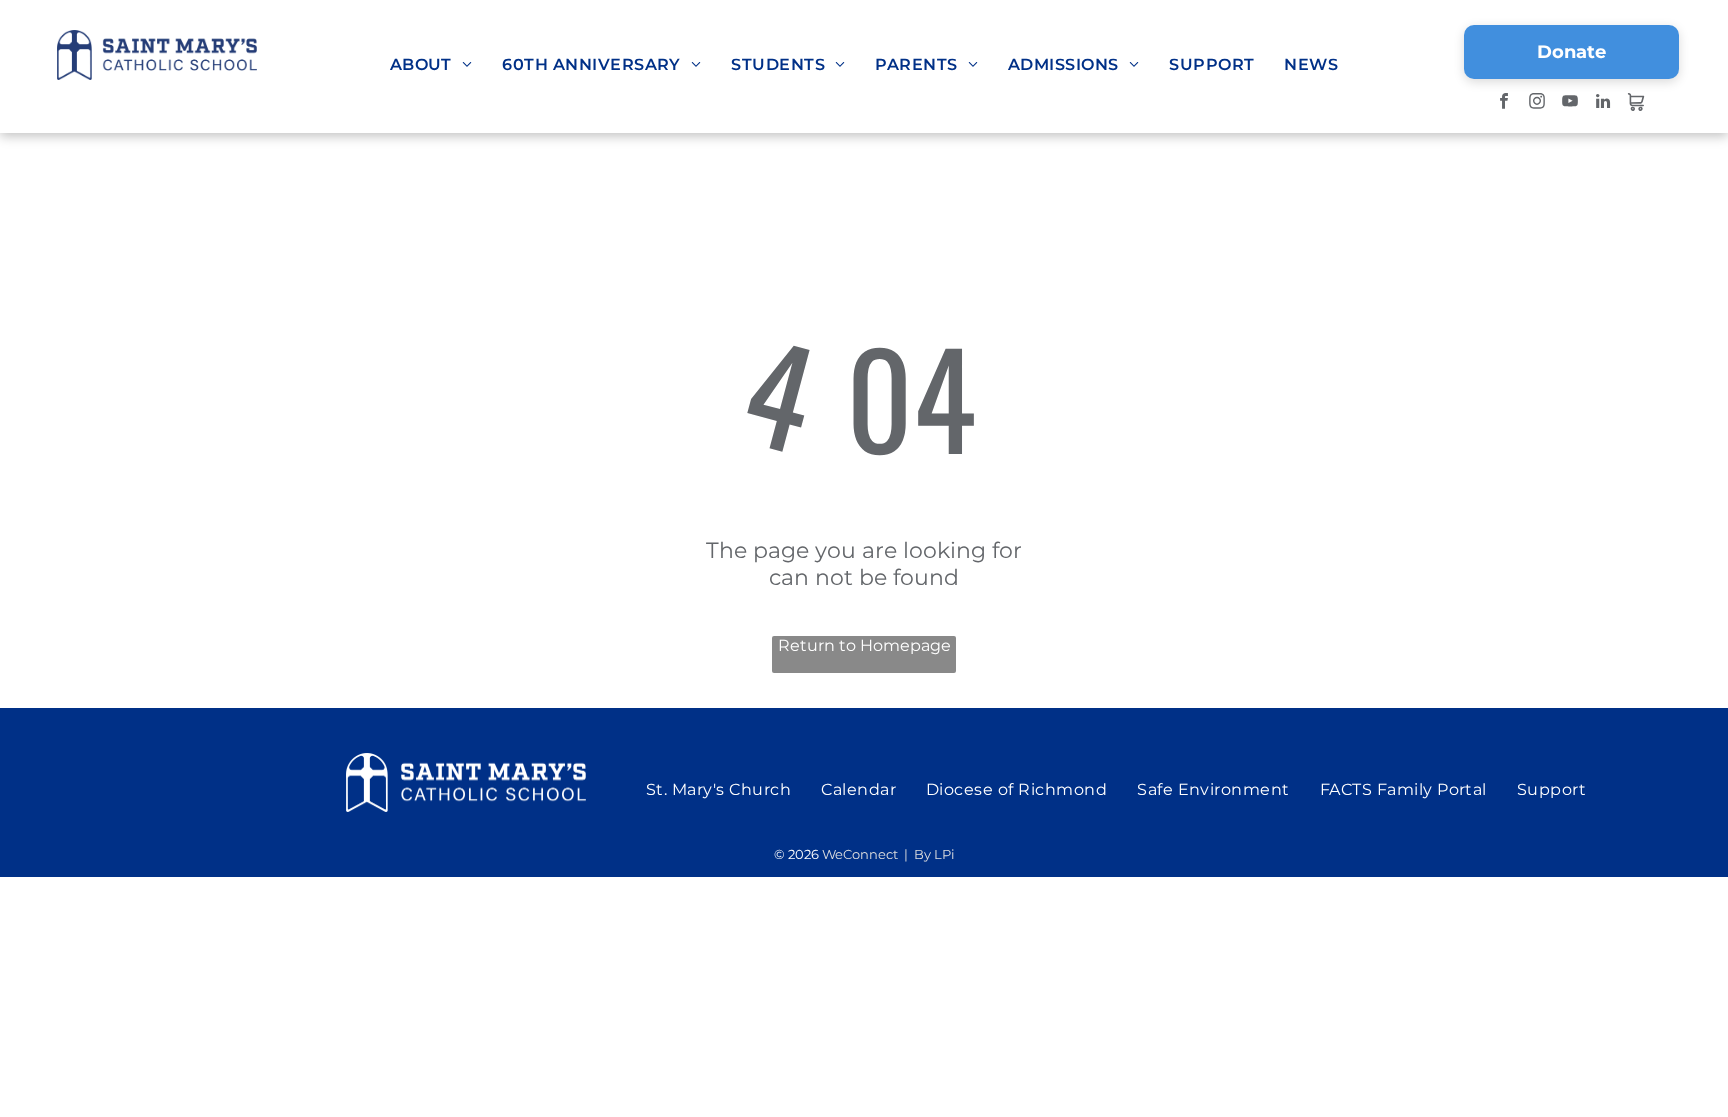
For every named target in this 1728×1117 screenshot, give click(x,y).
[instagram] (1536, 104)
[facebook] (1503, 104)
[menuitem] (431, 64)
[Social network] (1635, 104)
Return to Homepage (864, 645)
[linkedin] (1602, 104)
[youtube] (1569, 104)
